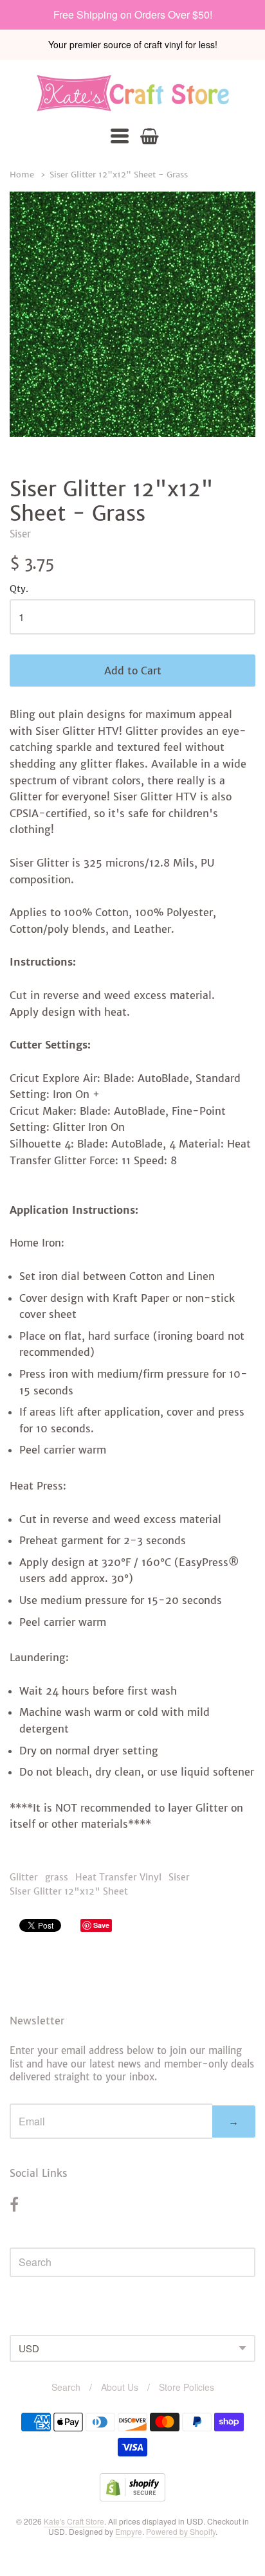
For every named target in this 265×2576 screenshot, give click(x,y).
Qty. (19, 590)
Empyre (129, 2531)
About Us (120, 2387)
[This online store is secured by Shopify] (132, 2497)
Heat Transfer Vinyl (118, 1877)
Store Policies (187, 2387)
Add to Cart (133, 671)
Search (66, 2387)
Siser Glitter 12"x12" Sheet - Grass (119, 175)
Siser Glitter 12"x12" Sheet (69, 1891)
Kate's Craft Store (74, 2521)
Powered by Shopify (181, 2531)
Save (101, 1925)
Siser (20, 534)
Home (22, 175)
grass (57, 1877)
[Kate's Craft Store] (132, 93)
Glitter (24, 1877)
